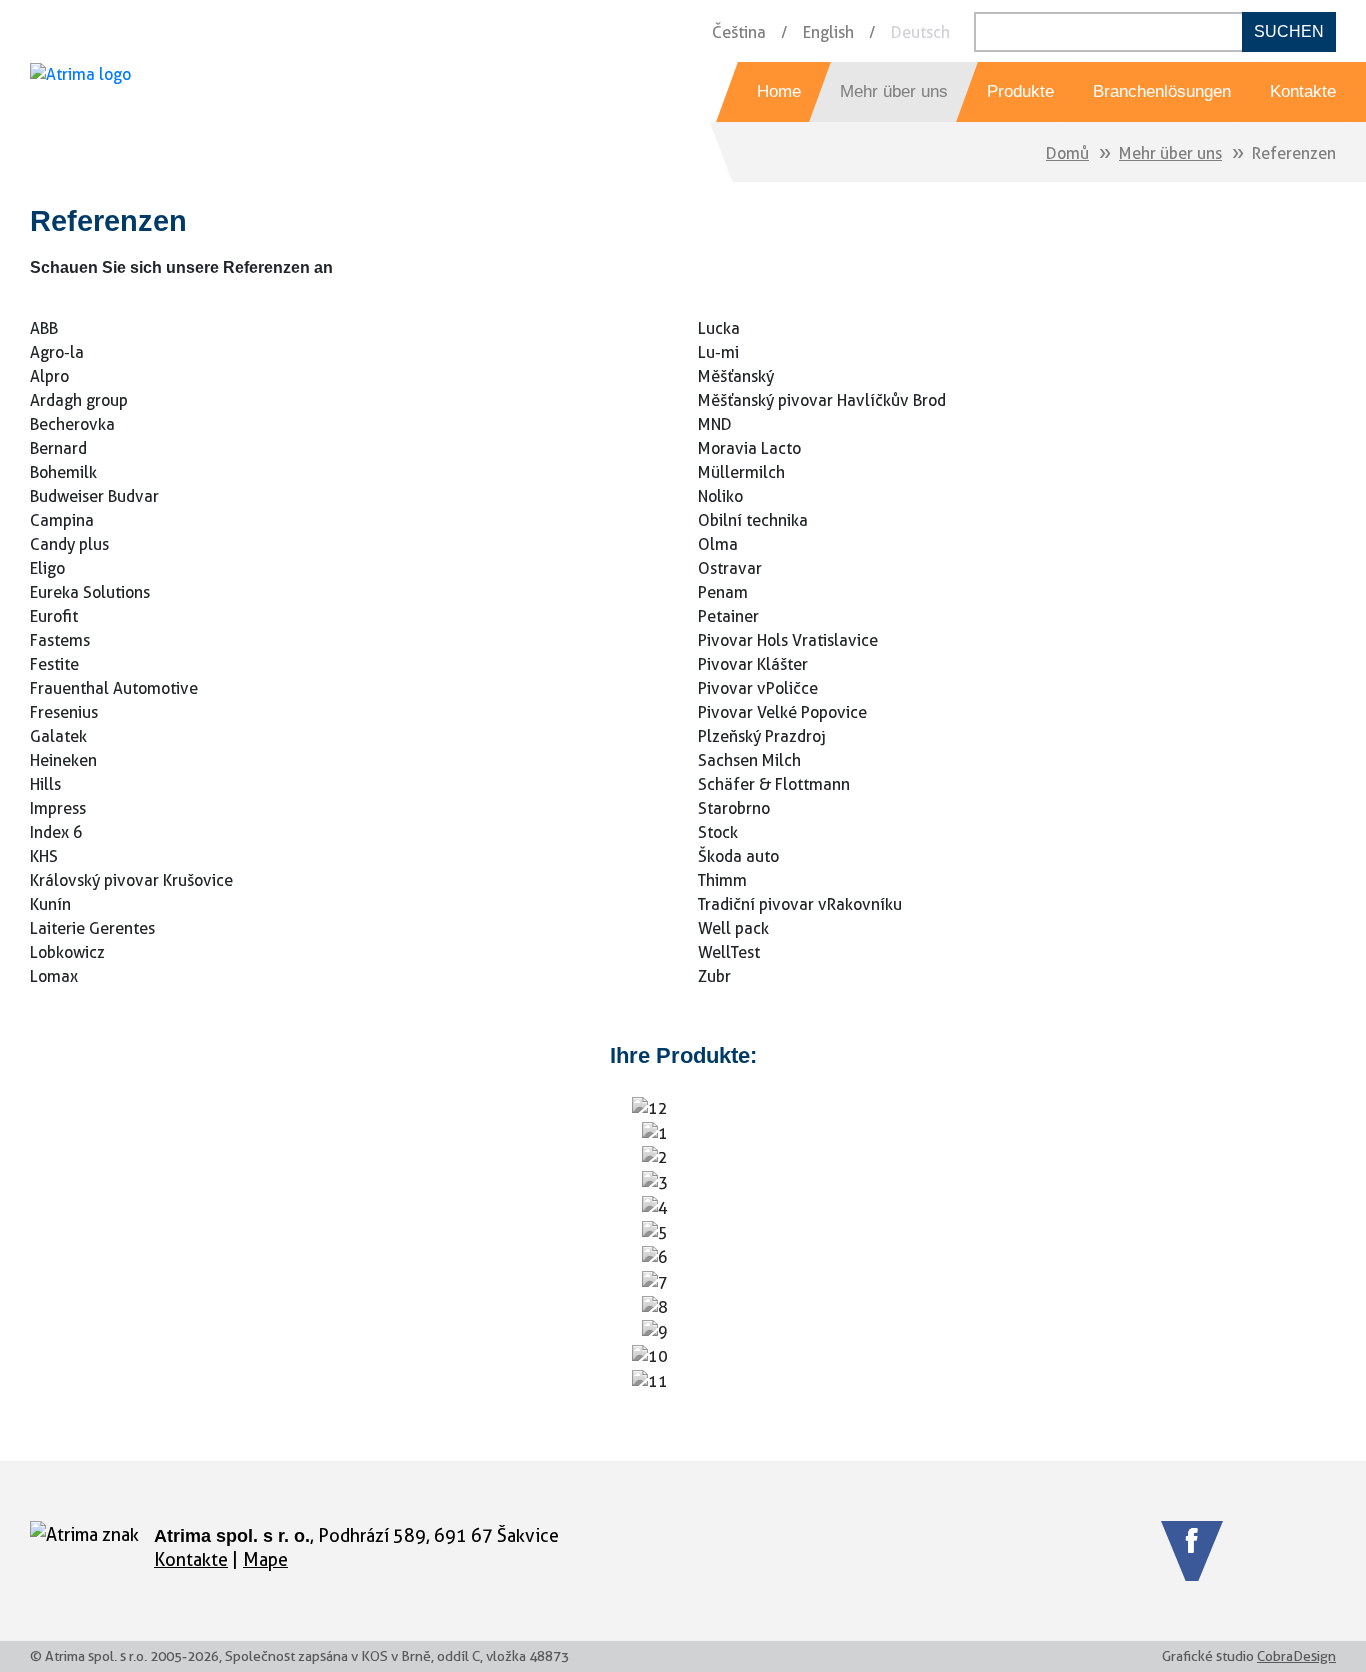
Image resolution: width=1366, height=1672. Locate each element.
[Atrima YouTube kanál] (1266, 1551)
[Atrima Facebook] (1192, 1551)
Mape (265, 1559)
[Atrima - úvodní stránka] (80, 92)
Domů (1067, 153)
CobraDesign (1296, 1656)
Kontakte (191, 1559)
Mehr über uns (1170, 153)
